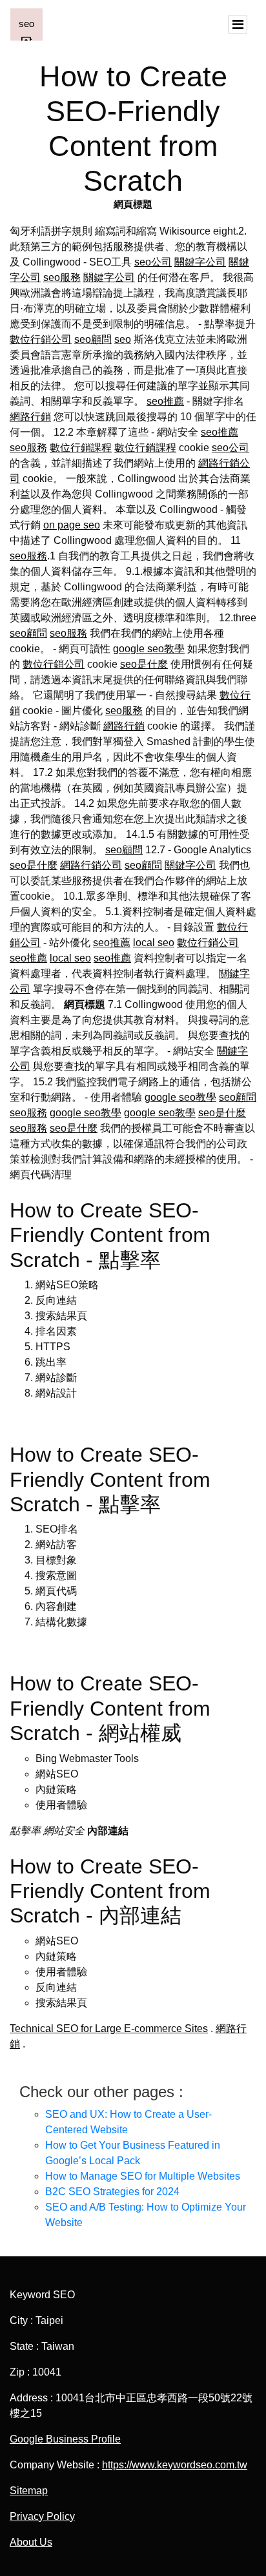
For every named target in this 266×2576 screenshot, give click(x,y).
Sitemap (29, 2491)
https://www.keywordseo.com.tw (175, 2465)
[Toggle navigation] (238, 24)
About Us (31, 2542)
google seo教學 (149, 649)
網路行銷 (30, 417)
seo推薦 (165, 401)
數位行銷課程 (81, 448)
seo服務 (62, 277)
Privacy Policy (42, 2516)
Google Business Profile (65, 2439)
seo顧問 (93, 339)
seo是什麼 (144, 664)
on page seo (72, 525)
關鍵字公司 (200, 262)
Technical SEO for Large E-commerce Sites (109, 2029)
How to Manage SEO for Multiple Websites (143, 2176)
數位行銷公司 (41, 339)
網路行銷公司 (91, 865)
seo (123, 339)
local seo (154, 943)
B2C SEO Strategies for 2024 (112, 2192)
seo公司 (153, 262)
